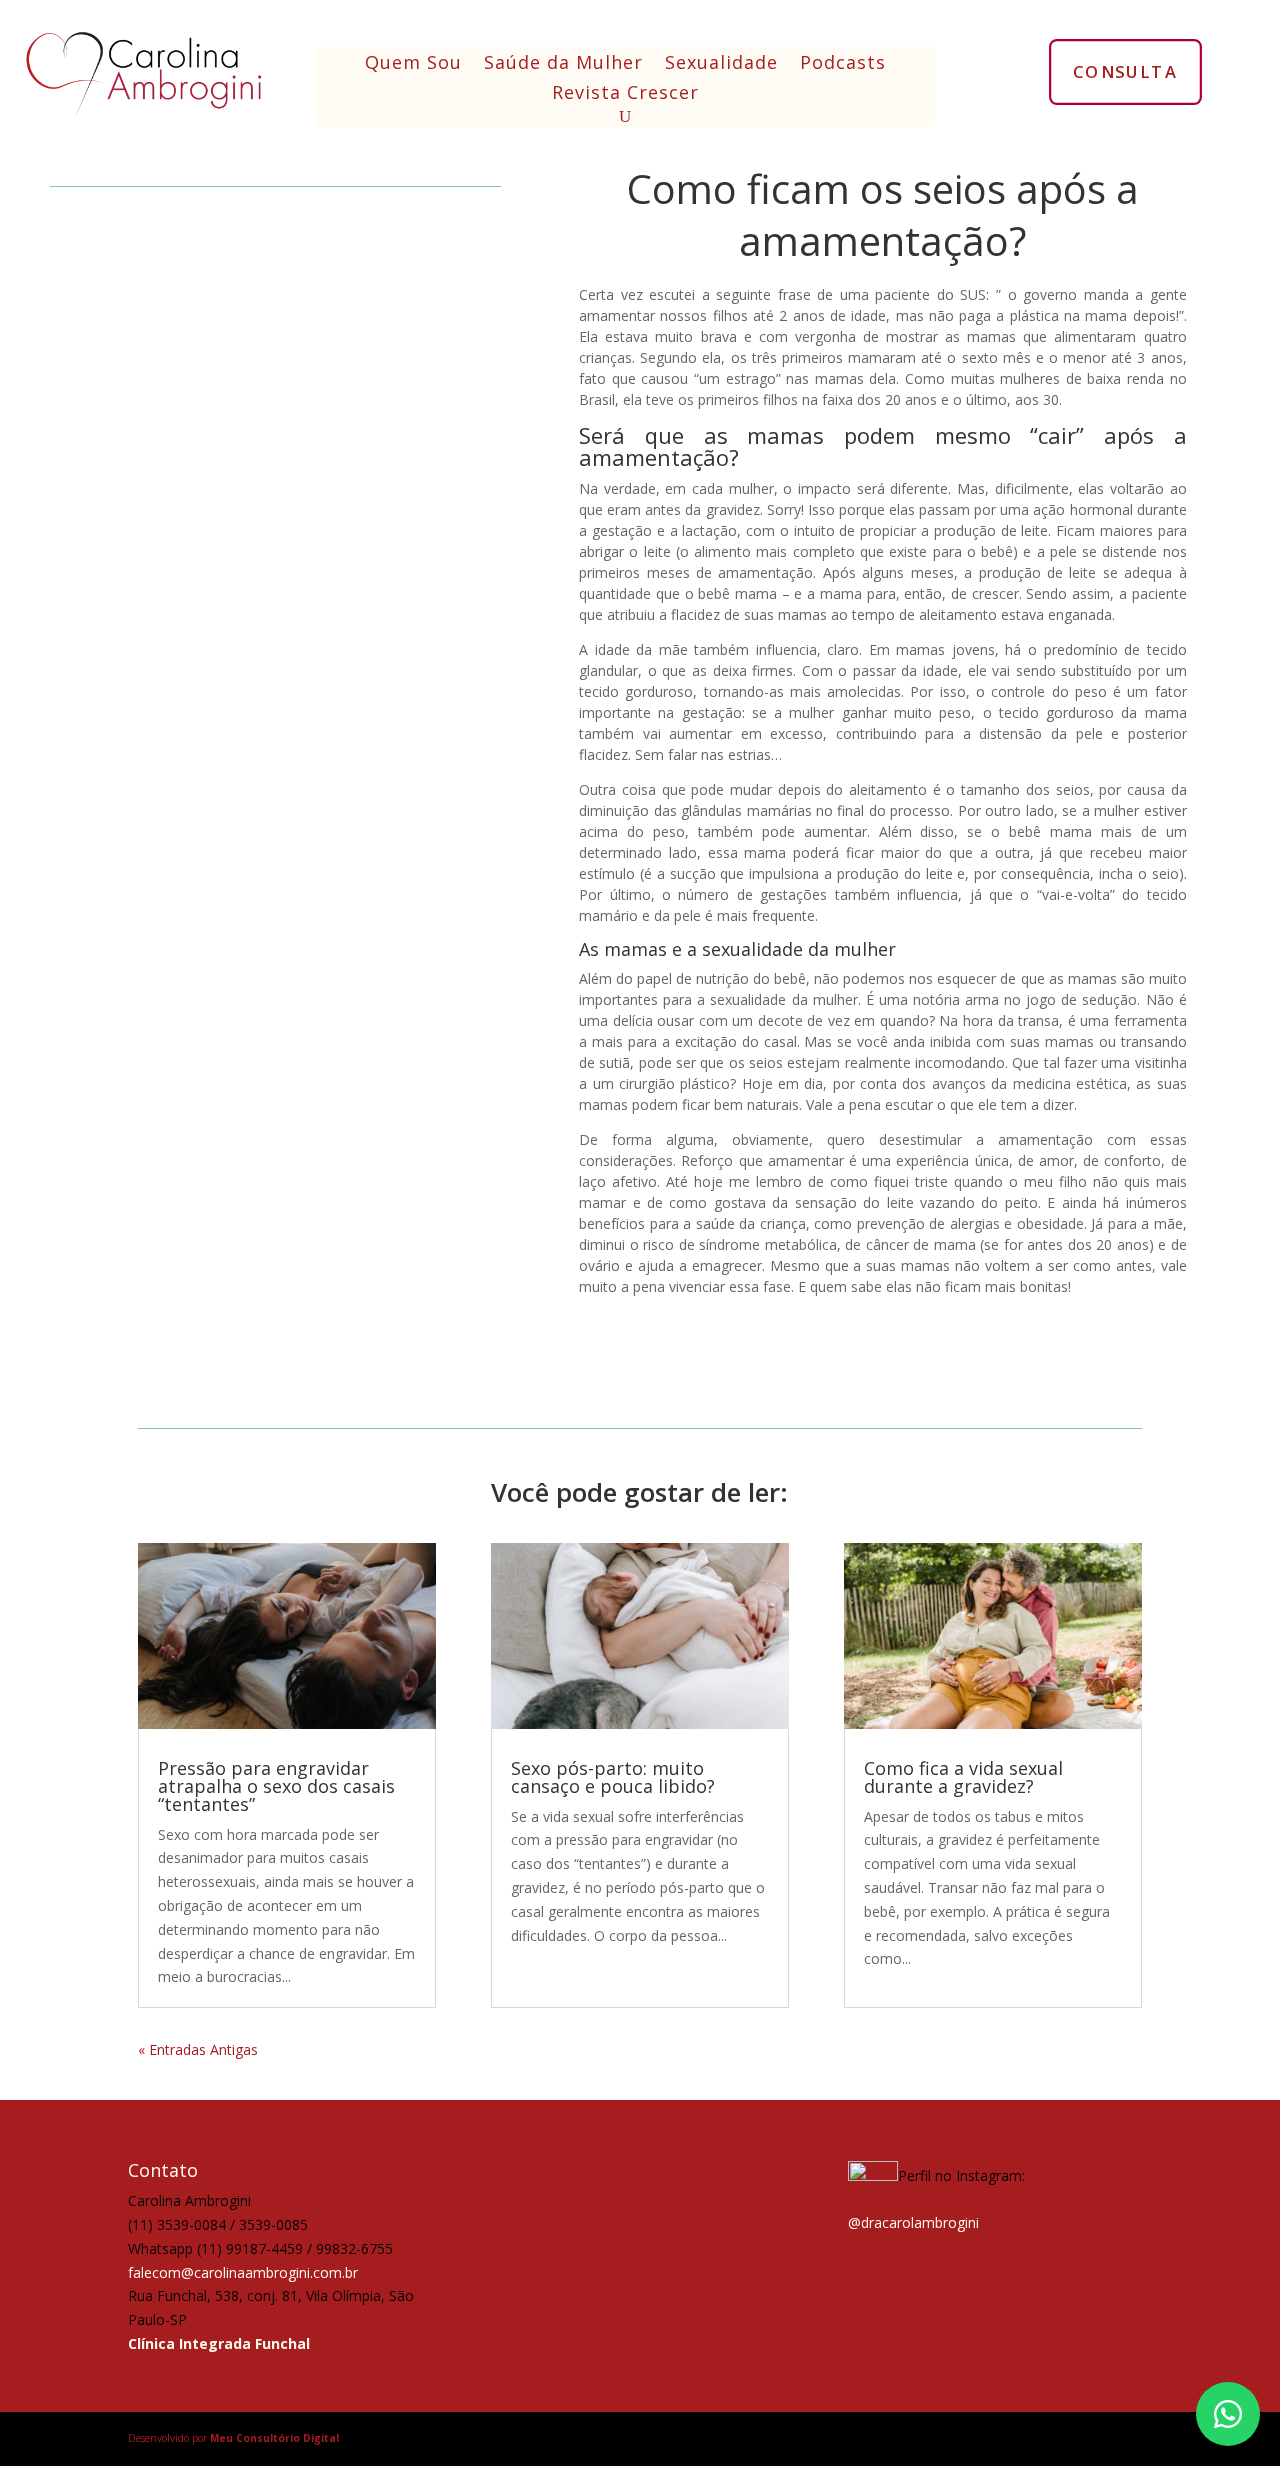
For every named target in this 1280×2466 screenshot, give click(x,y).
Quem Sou (413, 64)
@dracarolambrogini (913, 2222)
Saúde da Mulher (563, 64)
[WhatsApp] (1228, 2414)
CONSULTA (1125, 71)
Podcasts (843, 64)
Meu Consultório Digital (274, 2438)
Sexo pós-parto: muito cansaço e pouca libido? (613, 1777)
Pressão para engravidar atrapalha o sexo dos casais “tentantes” (276, 1786)
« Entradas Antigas (198, 2049)
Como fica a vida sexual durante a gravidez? (963, 1777)
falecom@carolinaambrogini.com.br (243, 2272)
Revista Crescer (625, 94)
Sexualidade (721, 64)
